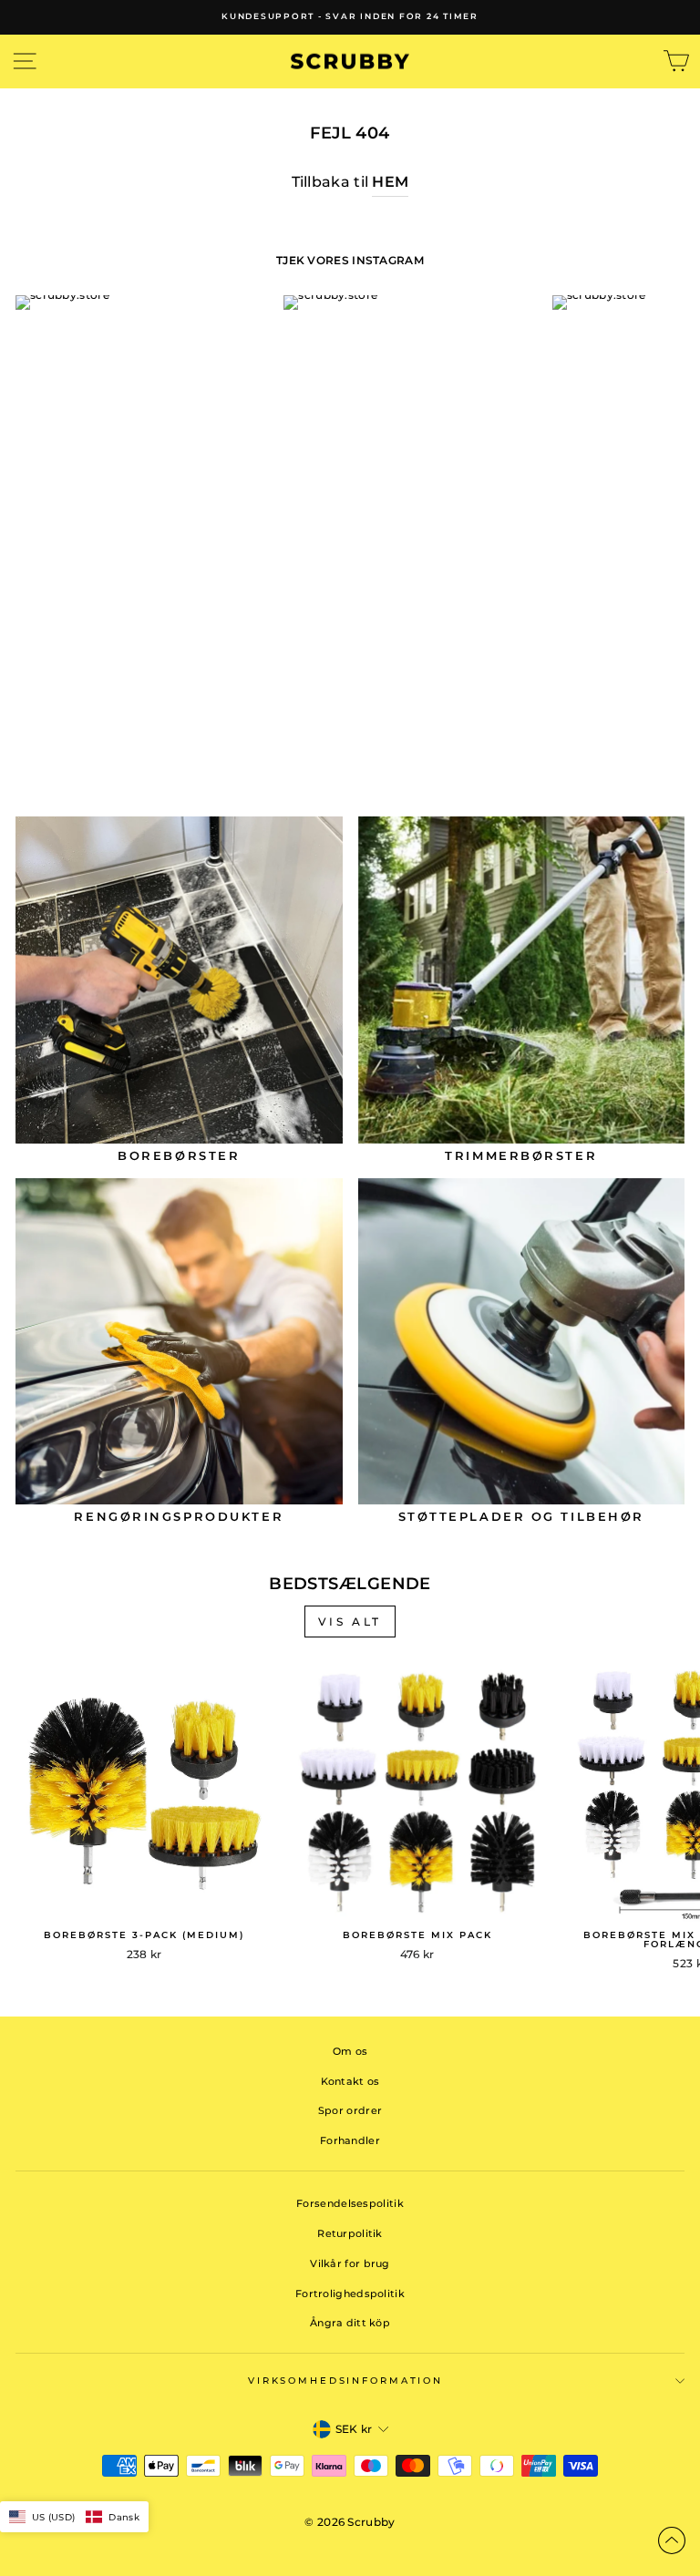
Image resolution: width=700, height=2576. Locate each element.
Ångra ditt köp (350, 2323)
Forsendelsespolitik (350, 2203)
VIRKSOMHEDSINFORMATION (345, 2381)
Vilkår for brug (350, 2263)
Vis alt (350, 1622)
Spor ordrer (350, 2110)
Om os (350, 2051)
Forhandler (350, 2140)
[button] (74, 2517)
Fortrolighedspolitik (350, 2294)
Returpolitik (350, 2233)
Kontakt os (350, 2081)
